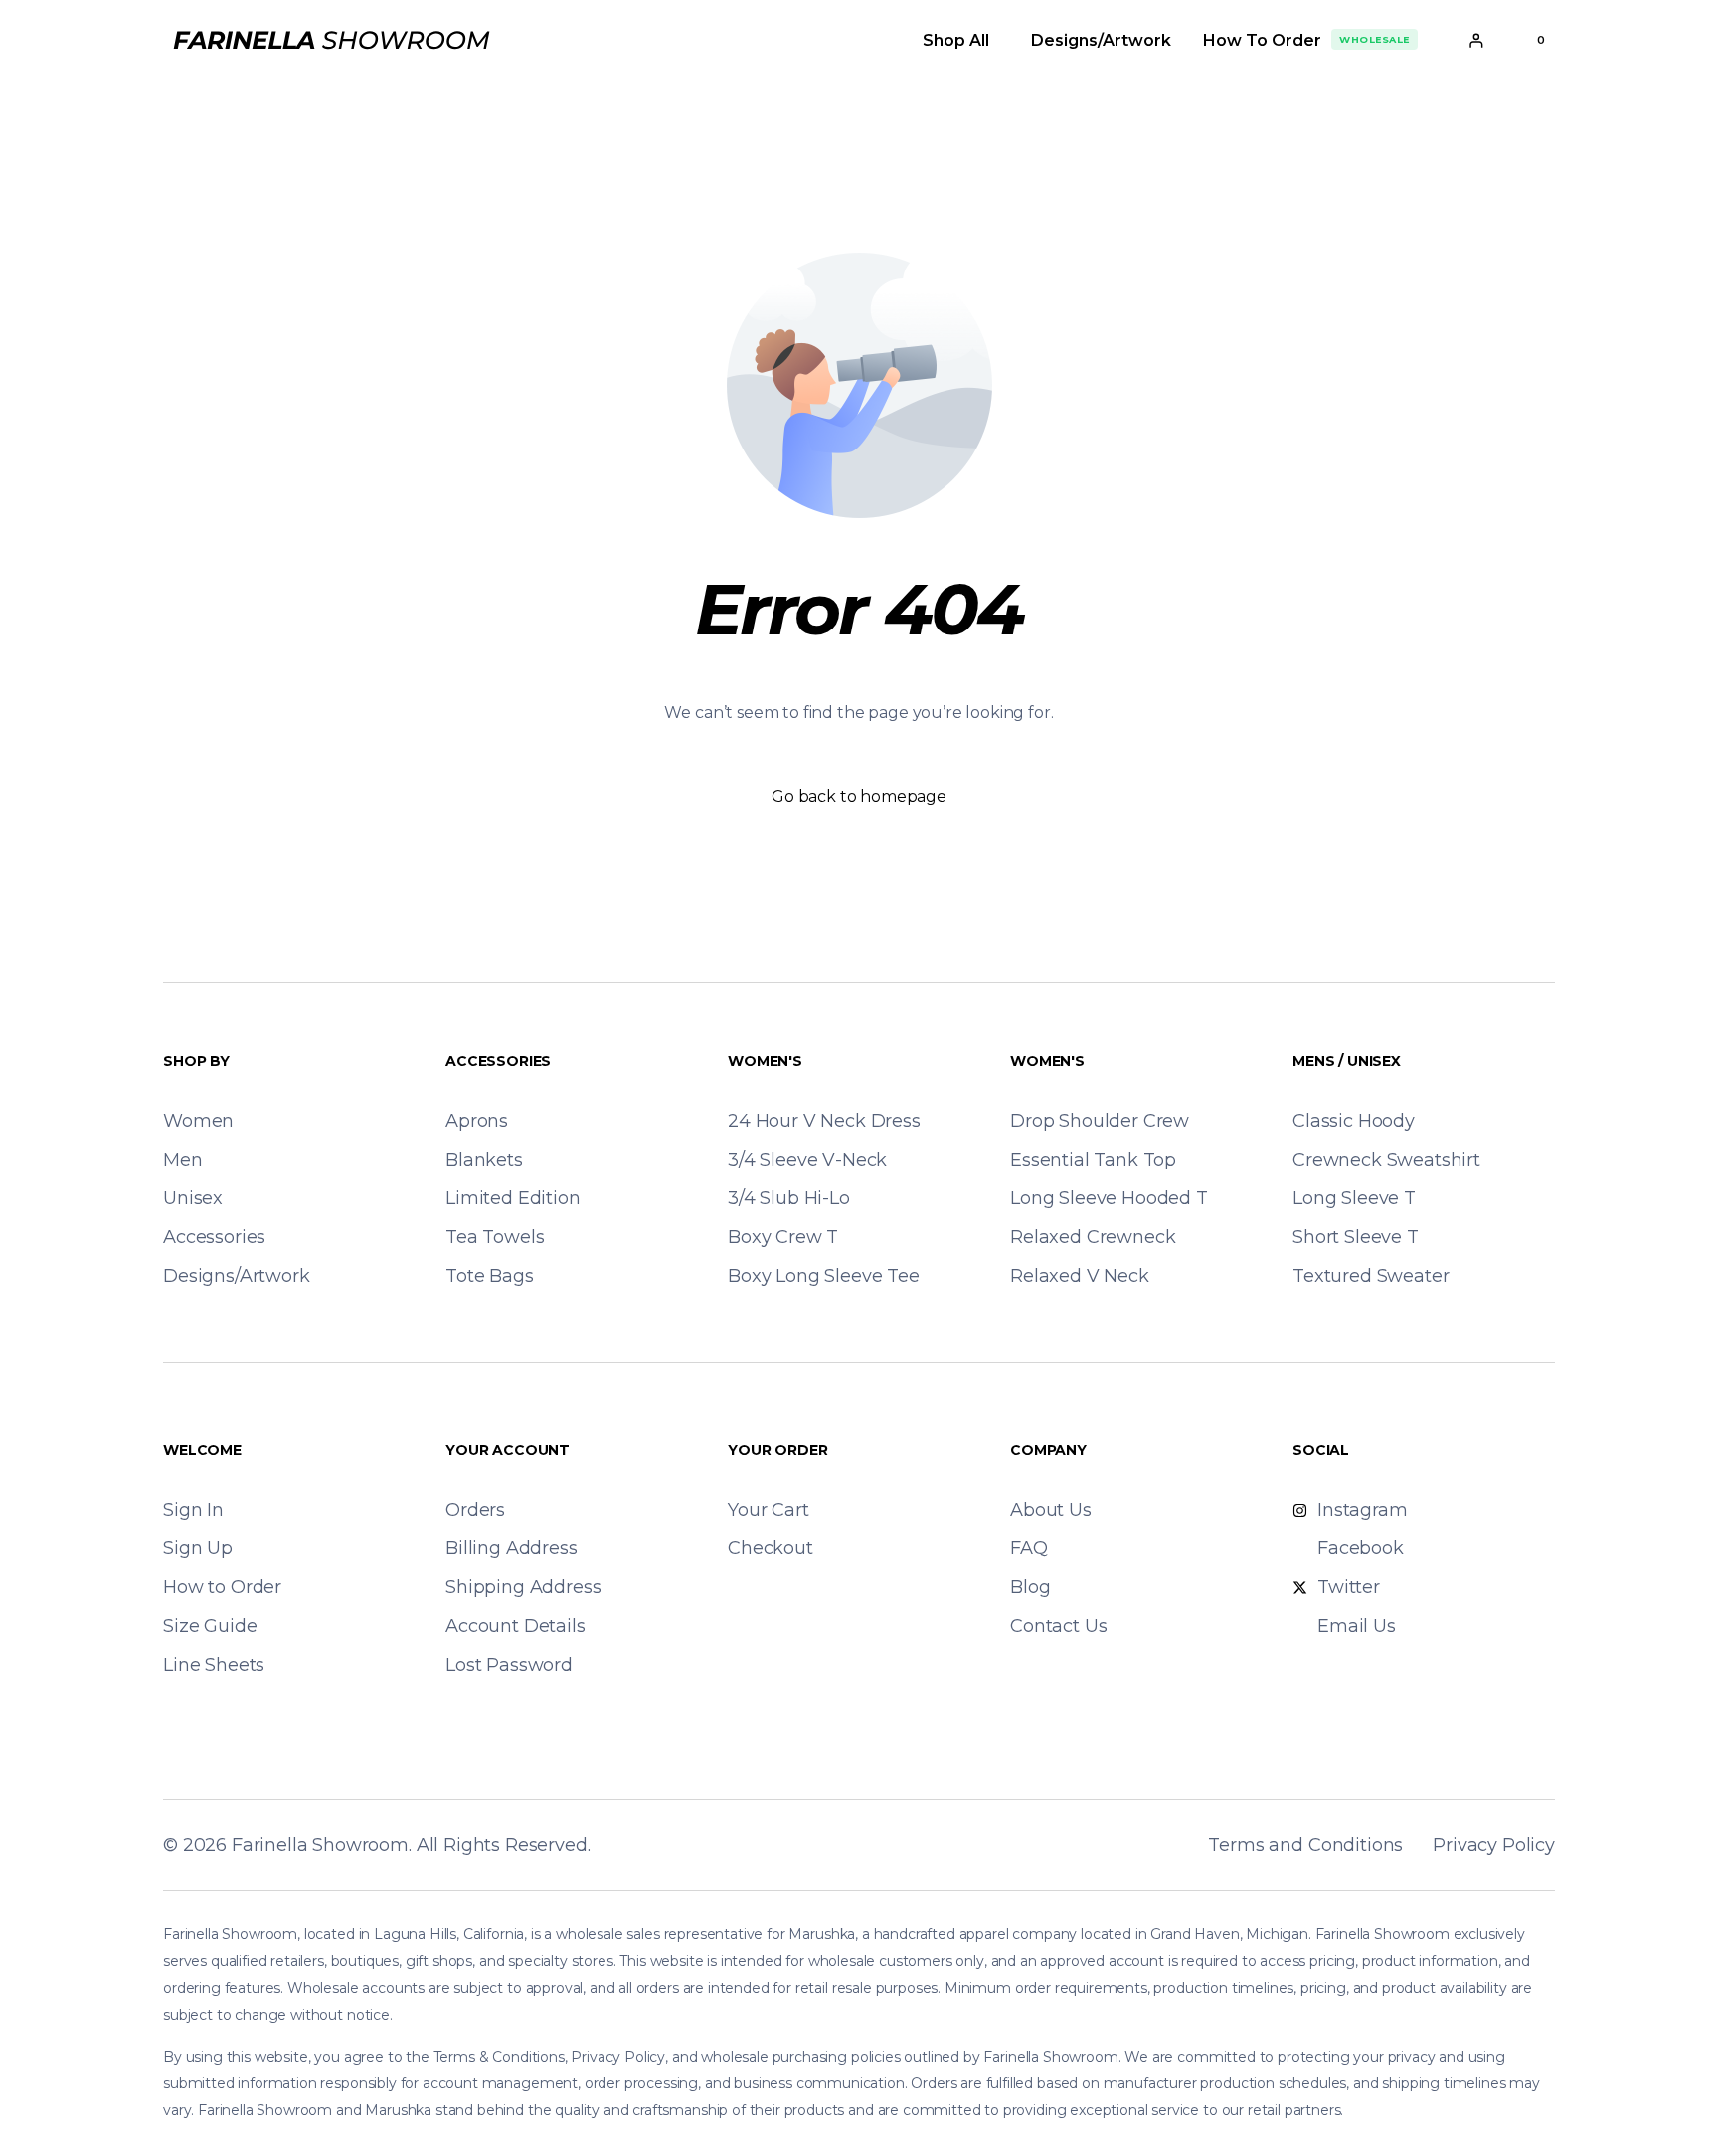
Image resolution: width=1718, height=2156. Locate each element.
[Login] (1476, 40)
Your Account (508, 1450)
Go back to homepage (859, 796)
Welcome (202, 1450)
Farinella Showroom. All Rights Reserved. (411, 1845)
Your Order (777, 1450)
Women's (765, 1061)
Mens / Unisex (1347, 1061)
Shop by (196, 1061)
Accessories (498, 1061)
